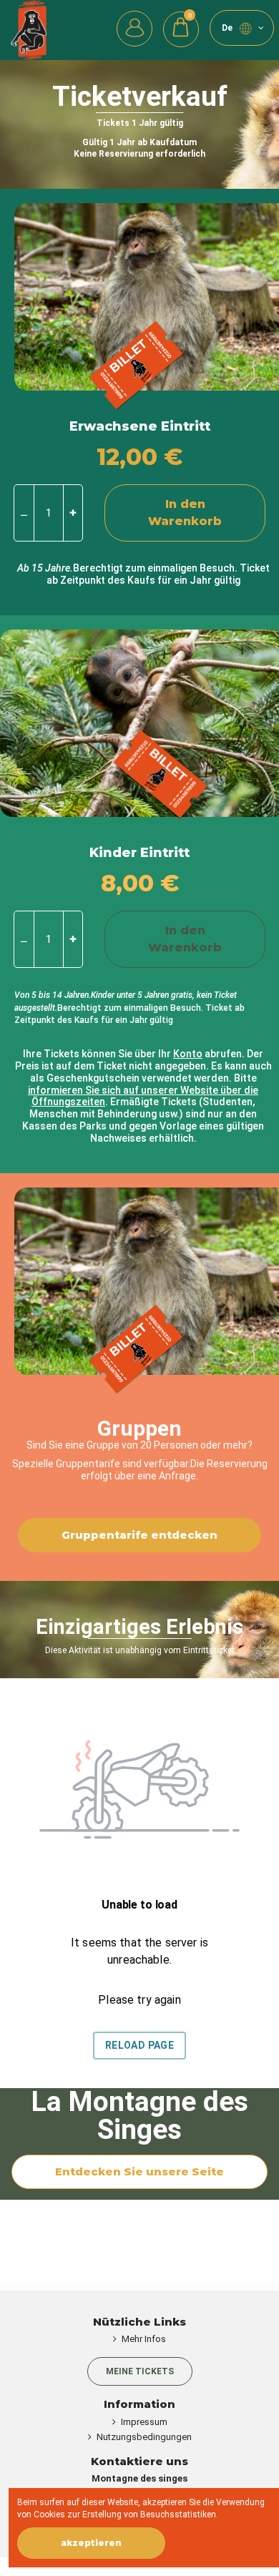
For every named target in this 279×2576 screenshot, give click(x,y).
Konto (188, 1054)
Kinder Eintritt (139, 853)
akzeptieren (91, 2543)
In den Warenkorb (185, 513)
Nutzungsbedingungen (144, 2437)
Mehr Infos (144, 2339)
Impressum (144, 2422)
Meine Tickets (140, 2371)
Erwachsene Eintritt (140, 426)
